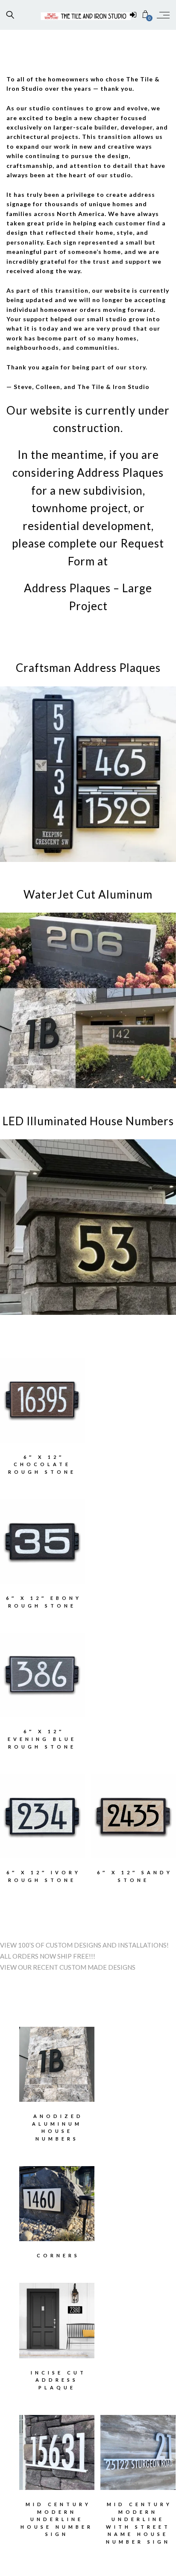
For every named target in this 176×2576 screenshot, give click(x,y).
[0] (145, 15)
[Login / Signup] (133, 15)
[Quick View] (63, 1395)
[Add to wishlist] (21, 1395)
